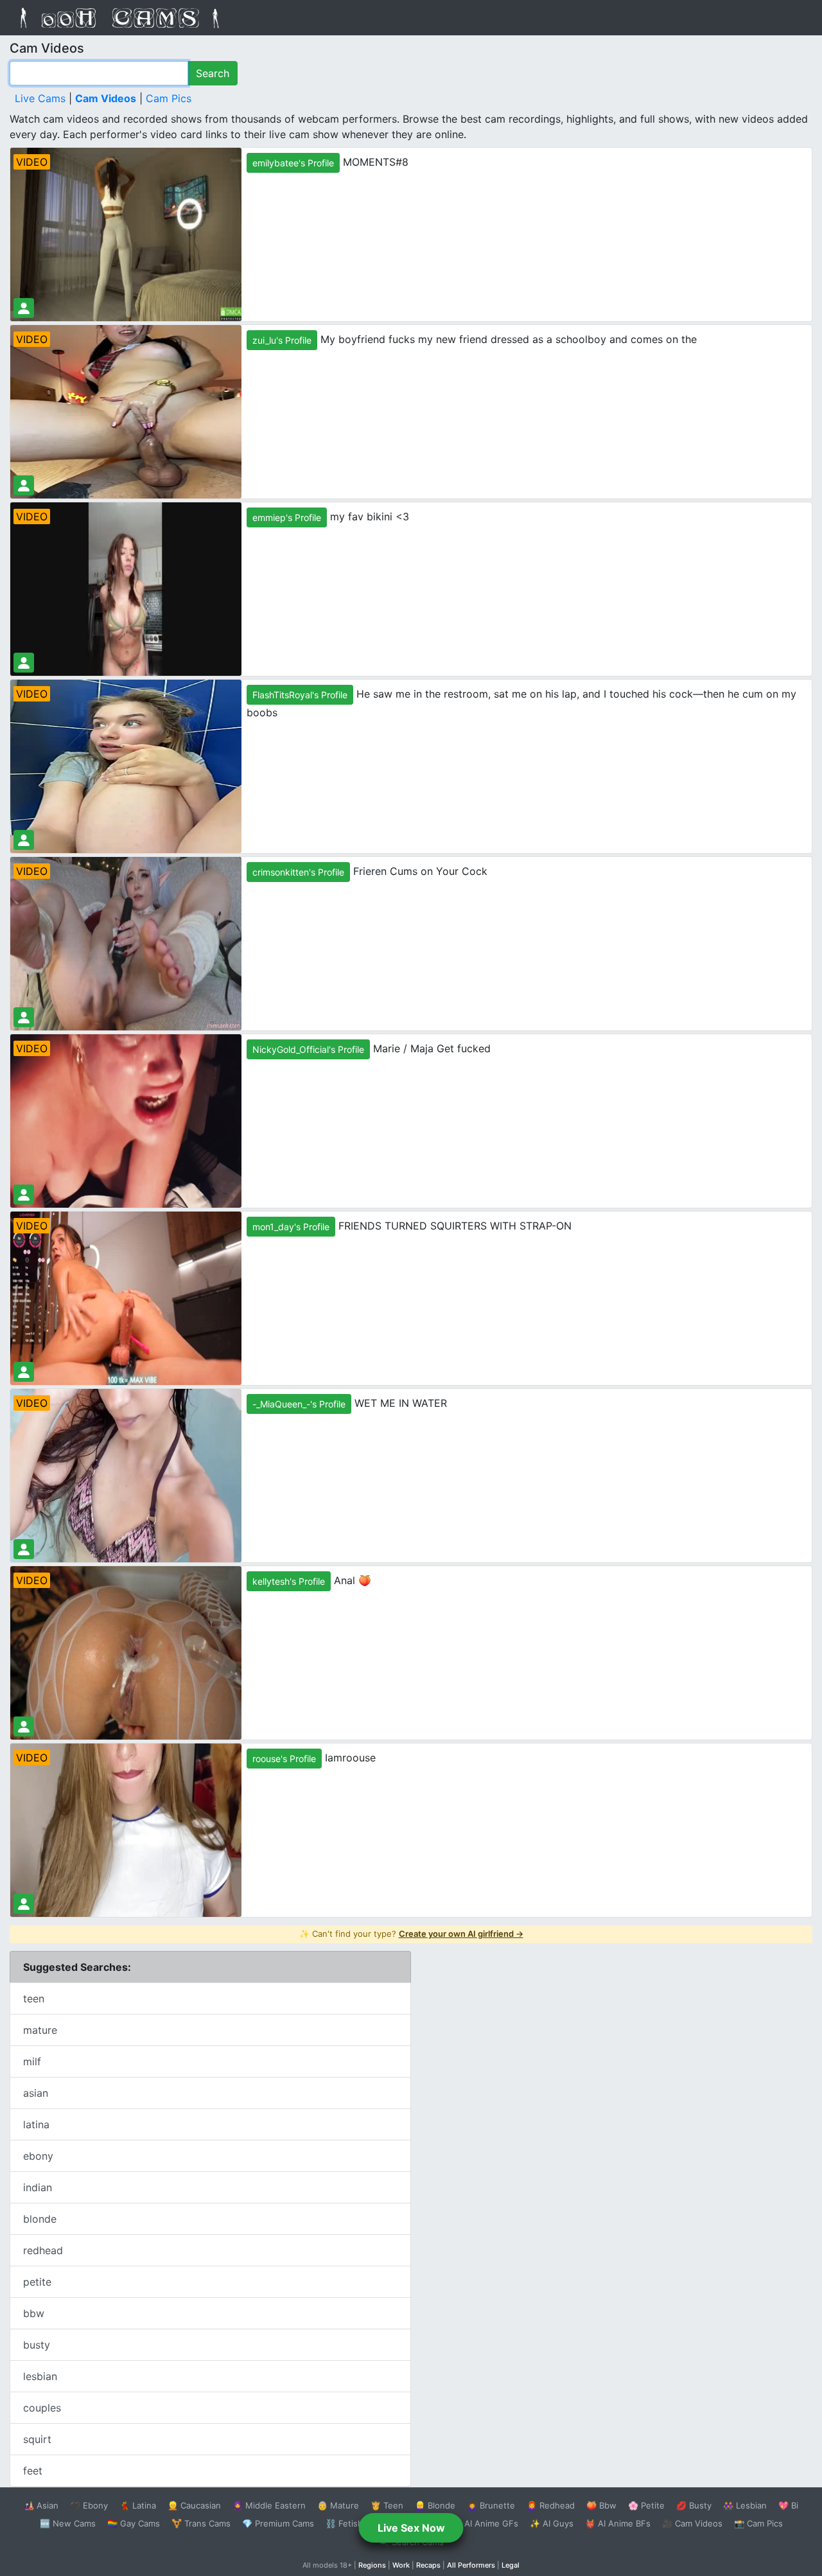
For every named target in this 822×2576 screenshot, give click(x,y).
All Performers (471, 2565)
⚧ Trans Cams (201, 2523)
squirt (37, 2439)
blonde (40, 2219)
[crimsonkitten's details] (24, 1017)
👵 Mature (338, 2505)
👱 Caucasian (194, 2505)
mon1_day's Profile (291, 1227)
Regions (372, 2565)
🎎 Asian (41, 2505)
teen (34, 1998)
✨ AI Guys (552, 2523)
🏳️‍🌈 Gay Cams (134, 2523)
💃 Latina (138, 2505)
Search (213, 73)
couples (42, 2408)
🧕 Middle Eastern (269, 2505)
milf (32, 2061)
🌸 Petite (646, 2505)
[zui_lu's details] (24, 485)
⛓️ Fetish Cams (356, 2523)
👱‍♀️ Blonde (435, 2505)
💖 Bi (788, 2505)
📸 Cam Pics (758, 2523)
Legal (511, 2565)
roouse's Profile (284, 1759)
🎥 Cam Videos (692, 2523)
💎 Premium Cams (278, 2523)
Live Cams (40, 98)
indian (38, 2187)
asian (36, 2093)
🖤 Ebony (89, 2505)
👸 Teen (387, 2505)
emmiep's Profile (287, 517)
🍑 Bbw (601, 2505)
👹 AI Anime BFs (618, 2523)
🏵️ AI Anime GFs (485, 2523)
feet (33, 2471)
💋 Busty (694, 2505)
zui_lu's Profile (282, 340)
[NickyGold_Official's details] (24, 1195)
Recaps (428, 2565)
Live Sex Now (411, 2528)
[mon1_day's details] (24, 1372)
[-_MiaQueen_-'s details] (24, 1549)
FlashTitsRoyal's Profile (300, 695)
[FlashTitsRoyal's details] (24, 840)
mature (40, 2030)
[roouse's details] (24, 1904)
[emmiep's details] (24, 663)
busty (37, 2345)
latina (36, 2124)
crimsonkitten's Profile (298, 872)
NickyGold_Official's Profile (308, 1049)
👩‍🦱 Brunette (491, 2505)
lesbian (40, 2376)
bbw (34, 2313)
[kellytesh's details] (24, 1726)
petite (37, 2282)
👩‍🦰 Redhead (551, 2505)
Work (401, 2565)
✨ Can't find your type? (411, 1934)
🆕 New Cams (68, 2523)
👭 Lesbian (745, 2505)
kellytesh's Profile (289, 1581)
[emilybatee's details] (24, 308)
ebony (38, 2156)
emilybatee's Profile (293, 163)
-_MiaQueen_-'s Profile (299, 1404)
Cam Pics (169, 98)
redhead (43, 2250)
